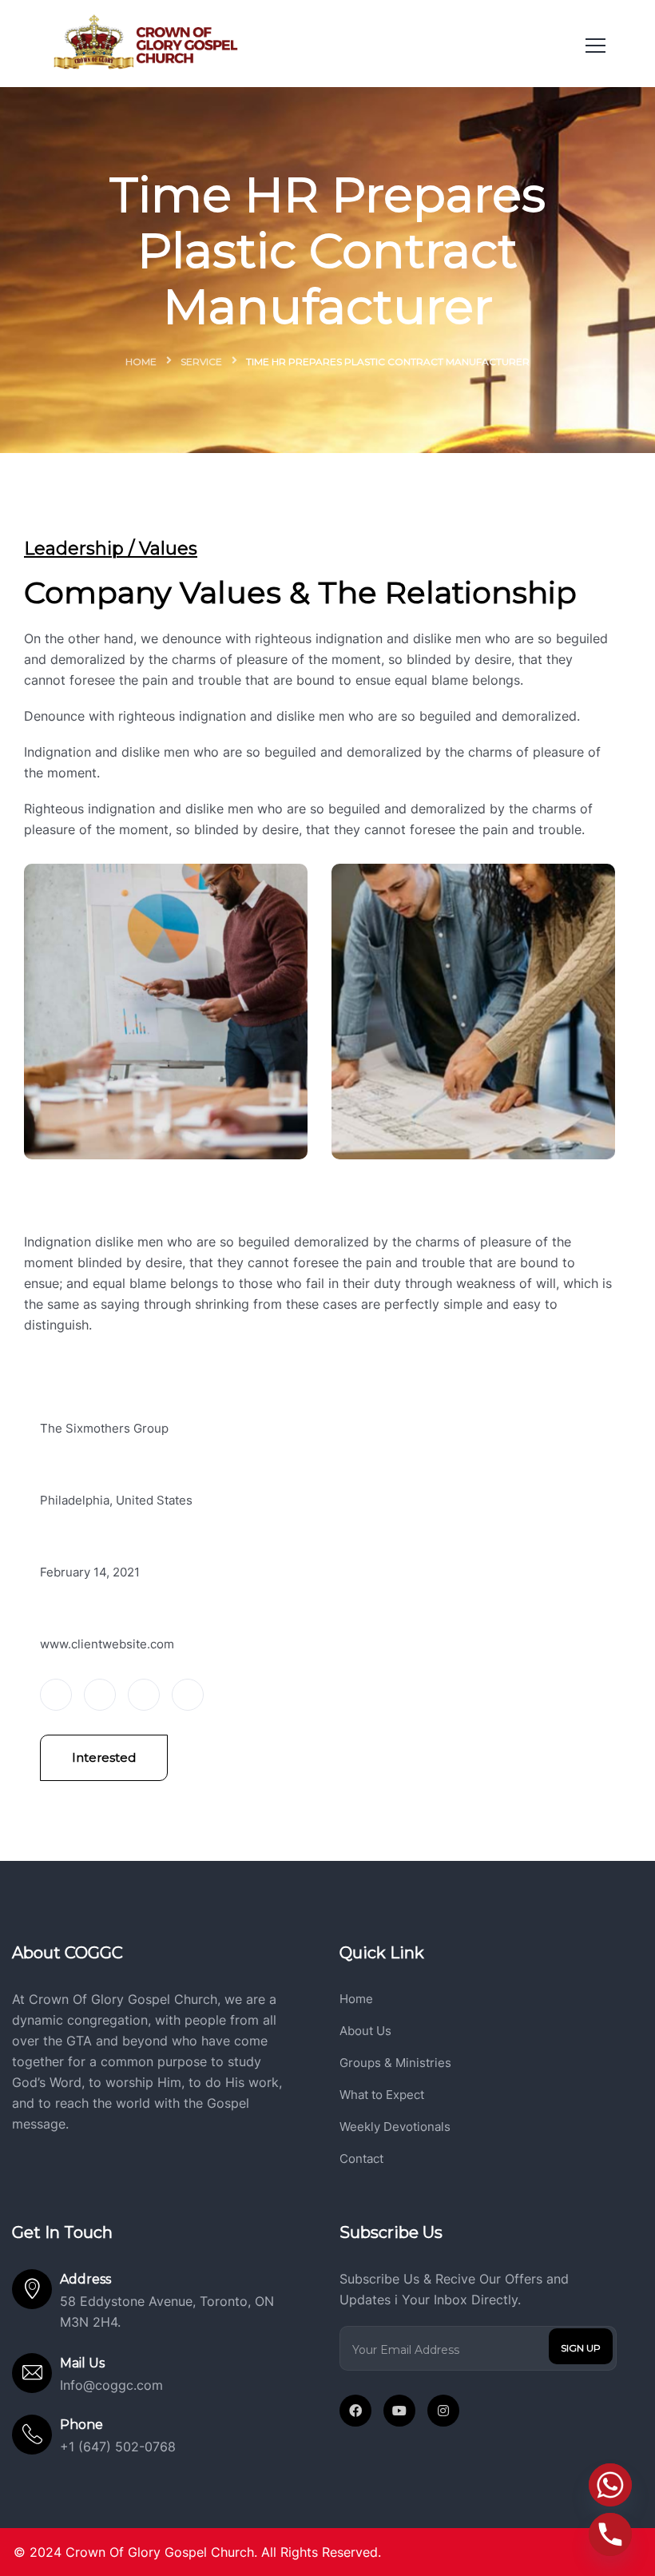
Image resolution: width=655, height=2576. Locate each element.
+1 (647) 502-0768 (118, 2447)
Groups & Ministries (395, 2063)
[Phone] (610, 2534)
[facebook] (355, 2411)
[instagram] (443, 2411)
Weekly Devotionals (395, 2127)
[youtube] (399, 2411)
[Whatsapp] (610, 2485)
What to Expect (382, 2095)
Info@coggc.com (111, 2385)
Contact (361, 2159)
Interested (104, 1757)
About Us (365, 2031)
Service (201, 362)
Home (141, 362)
